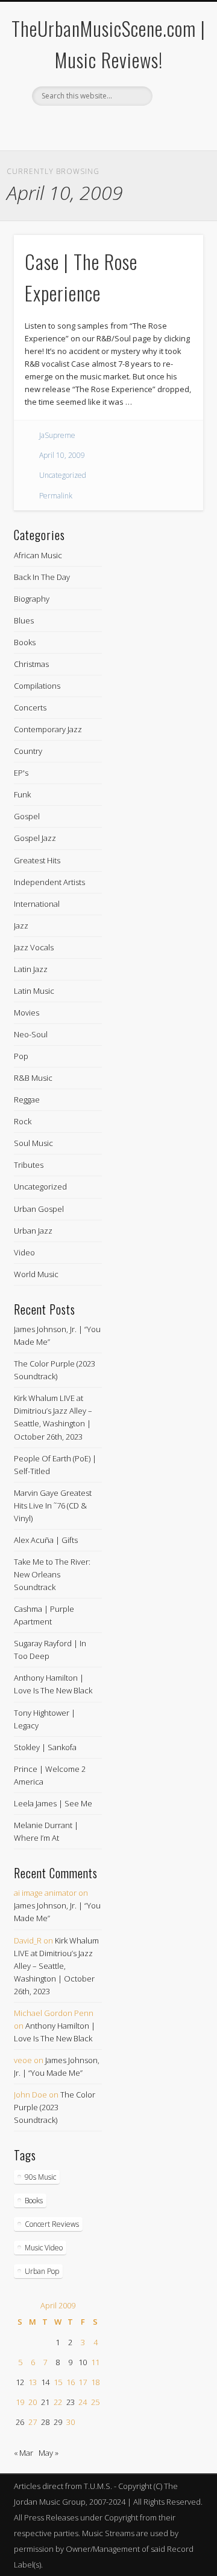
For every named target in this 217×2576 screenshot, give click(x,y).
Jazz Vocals (34, 947)
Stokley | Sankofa (45, 1747)
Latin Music (34, 991)
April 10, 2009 (62, 455)
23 (71, 2402)
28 (45, 2422)
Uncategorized (63, 475)
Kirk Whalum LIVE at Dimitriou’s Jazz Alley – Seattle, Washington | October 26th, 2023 (56, 1966)
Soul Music (33, 1143)
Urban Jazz (33, 1231)
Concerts (30, 707)
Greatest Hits (37, 860)
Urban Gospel (39, 1209)
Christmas (31, 664)
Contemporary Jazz (48, 729)
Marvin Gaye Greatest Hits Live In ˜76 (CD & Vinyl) (53, 1505)
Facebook (95, 126)
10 (83, 2362)
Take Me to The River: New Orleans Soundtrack (52, 1574)
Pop (21, 1056)
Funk (22, 794)
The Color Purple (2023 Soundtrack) (55, 2107)
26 (20, 2422)
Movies (27, 1013)
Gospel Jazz (35, 838)
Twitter (119, 126)
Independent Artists (49, 882)
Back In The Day (42, 577)
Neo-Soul (31, 1034)
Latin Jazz (31, 969)
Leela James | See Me (53, 1803)
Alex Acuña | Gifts (46, 1540)
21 (45, 2402)
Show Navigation (175, 108)
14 (45, 2382)
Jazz (21, 926)
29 (58, 2422)
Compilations (37, 686)
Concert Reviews (52, 2224)
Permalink (56, 496)
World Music (36, 1274)
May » (49, 2453)
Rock (23, 1121)
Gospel (27, 816)
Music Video (44, 2248)
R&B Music (33, 1078)
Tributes (29, 1165)
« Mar (24, 2453)
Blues (24, 620)
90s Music (40, 2177)
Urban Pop (42, 2271)
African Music (38, 555)
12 (20, 2382)
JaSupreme (57, 435)
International (37, 904)
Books (25, 642)
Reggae (27, 1100)
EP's (21, 773)
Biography (32, 599)
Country (28, 751)
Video (24, 1252)
